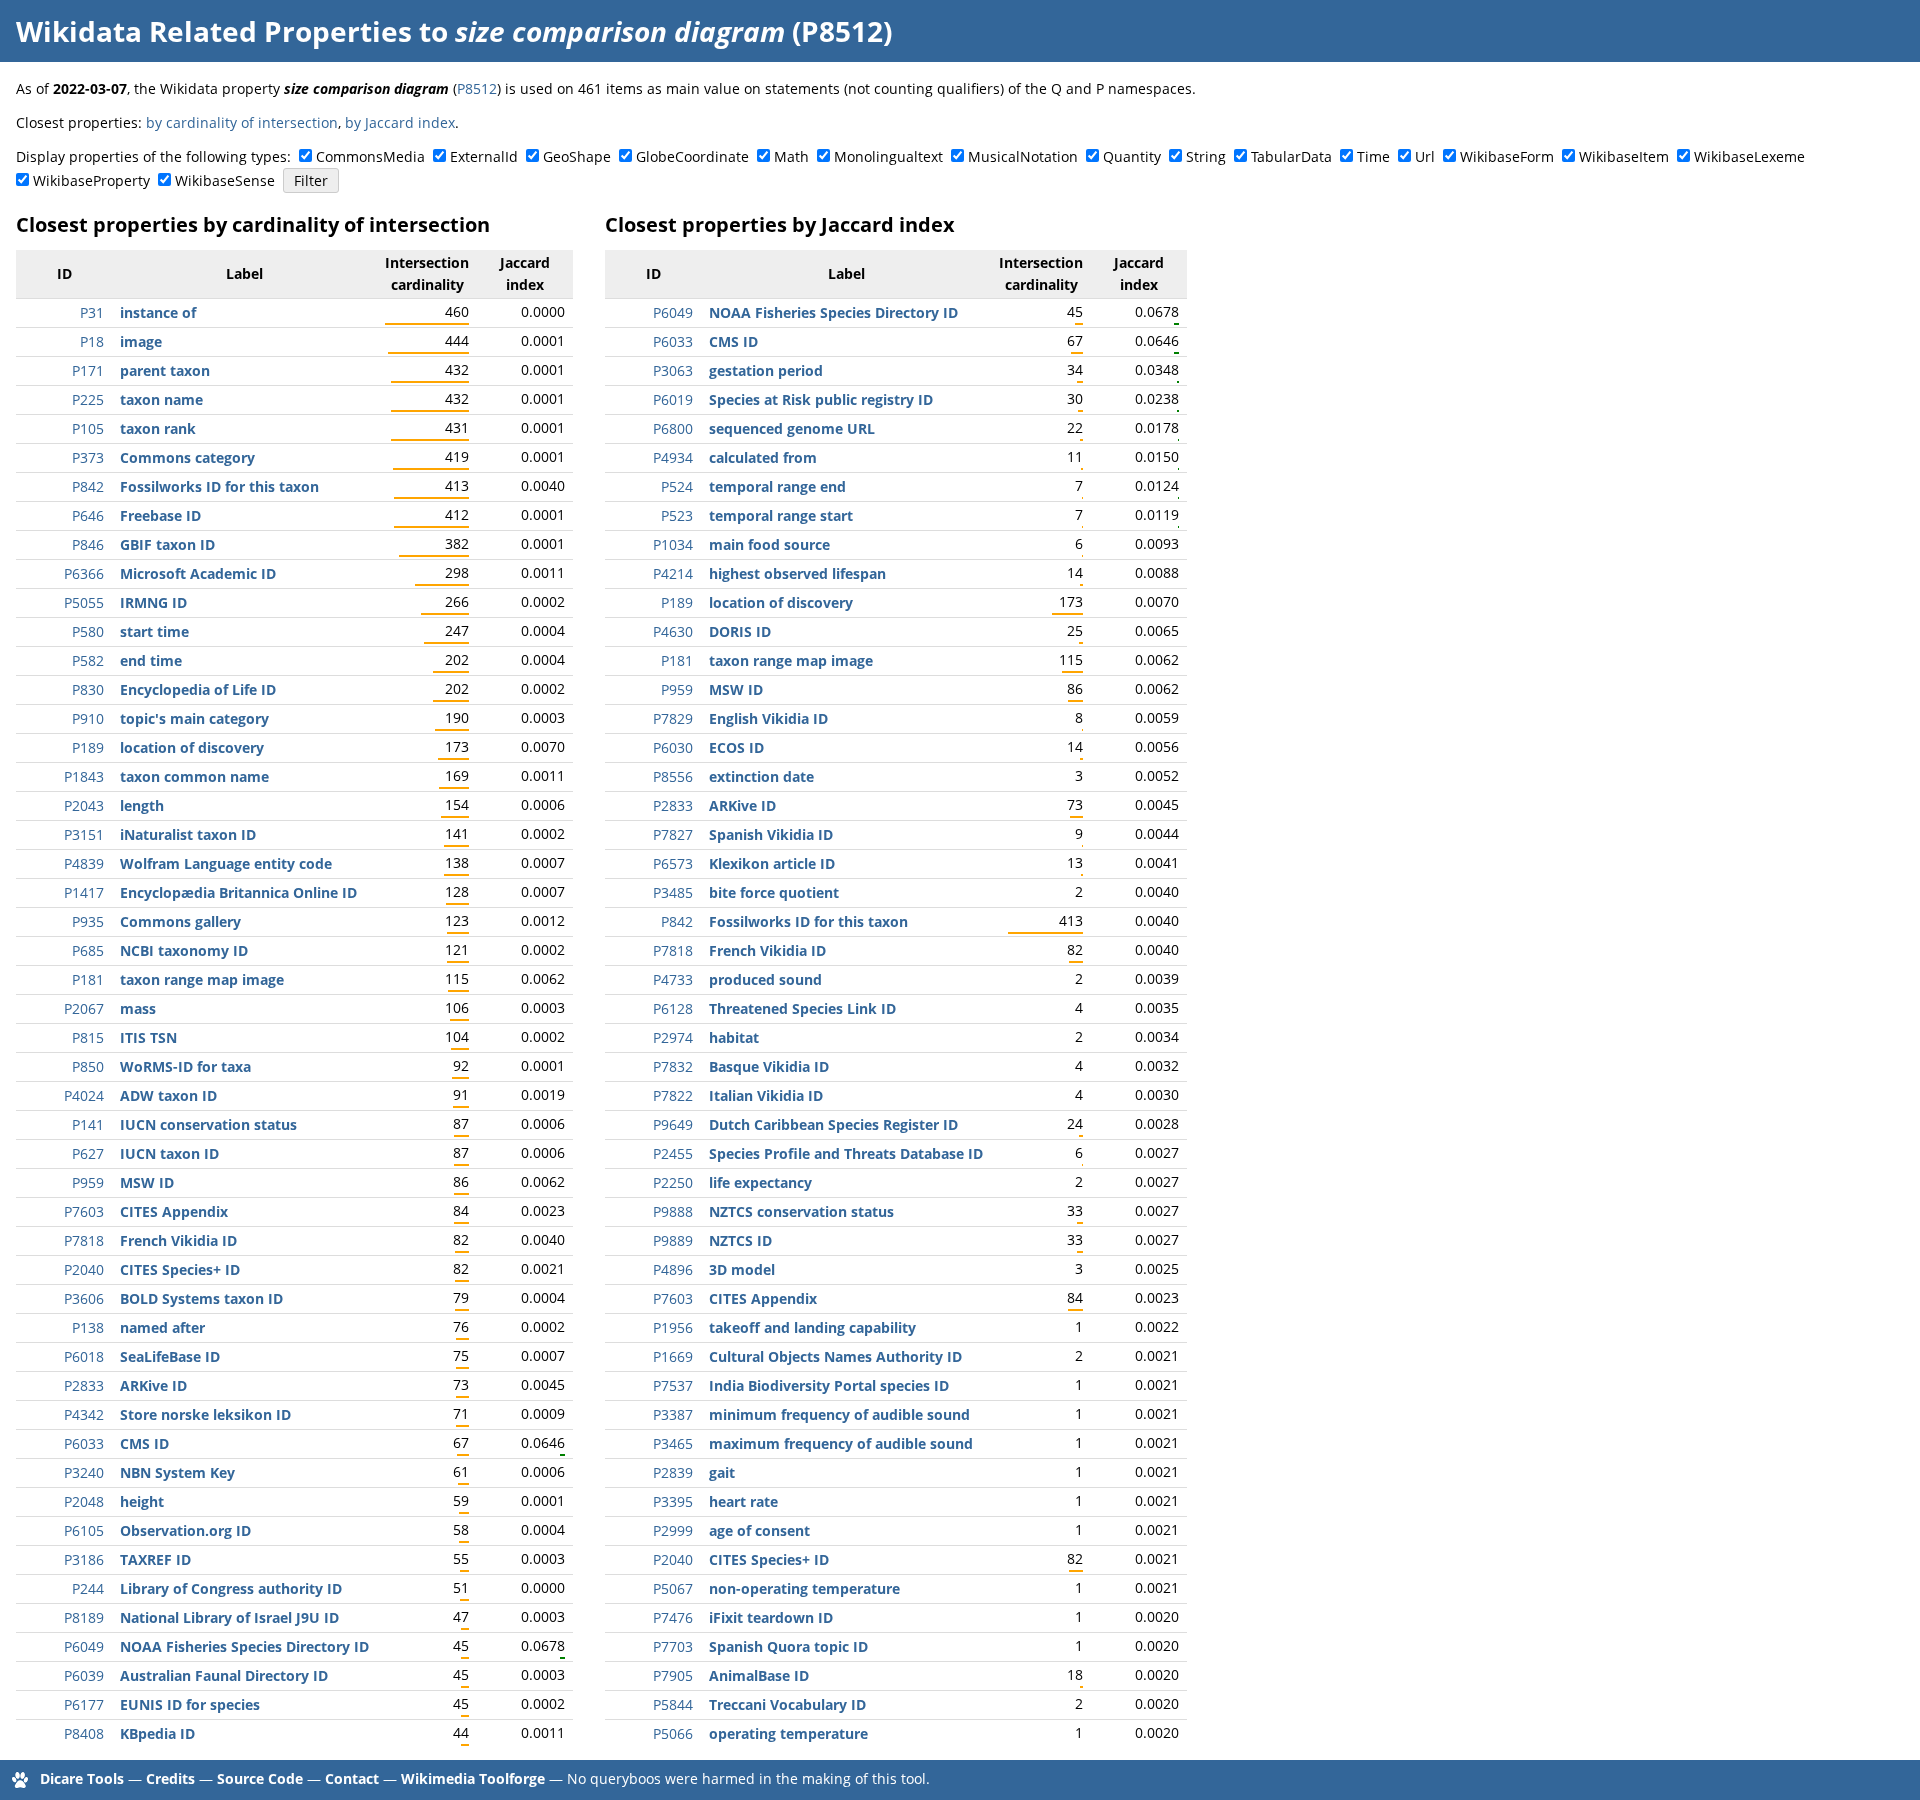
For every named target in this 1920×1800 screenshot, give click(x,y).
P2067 (84, 1008)
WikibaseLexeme (1749, 156)
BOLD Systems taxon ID (201, 1298)
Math (791, 156)
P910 (88, 718)
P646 (88, 515)
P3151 (84, 834)
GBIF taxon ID (167, 544)
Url (1425, 156)
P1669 (673, 1356)
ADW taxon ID (168, 1095)
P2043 (84, 805)
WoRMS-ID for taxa (185, 1066)
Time (1373, 156)
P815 (88, 1037)
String (1206, 156)
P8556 (673, 776)
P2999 (673, 1530)
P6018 (84, 1356)
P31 (92, 312)
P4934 (673, 457)
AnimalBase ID (759, 1675)
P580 (88, 631)
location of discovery (192, 747)
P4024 (84, 1095)
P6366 (84, 573)
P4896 (673, 1269)
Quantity (1132, 156)
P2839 (673, 1472)
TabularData (1291, 156)
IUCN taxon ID (169, 1153)
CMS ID (144, 1443)
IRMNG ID (153, 602)
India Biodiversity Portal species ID (829, 1385)
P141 (88, 1124)
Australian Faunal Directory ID (224, 1675)
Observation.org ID (185, 1530)
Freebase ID (160, 515)
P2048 (84, 1501)
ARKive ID (153, 1385)
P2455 (673, 1153)
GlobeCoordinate (692, 156)
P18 (92, 341)
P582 (88, 660)
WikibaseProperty (91, 180)
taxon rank (158, 428)
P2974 (673, 1037)
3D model (742, 1269)
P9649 (673, 1124)
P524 (677, 486)
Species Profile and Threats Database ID (846, 1153)
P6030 (673, 747)
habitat (734, 1037)
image (141, 341)
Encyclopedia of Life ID (198, 689)
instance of (158, 312)
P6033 (84, 1443)
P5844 (673, 1704)
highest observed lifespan (797, 573)
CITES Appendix (174, 1211)
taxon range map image (202, 979)
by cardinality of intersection (242, 122)
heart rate (743, 1501)
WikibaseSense (225, 180)
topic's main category (194, 718)
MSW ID (147, 1182)
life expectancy (760, 1182)
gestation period (766, 370)
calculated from (763, 457)
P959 (88, 1182)
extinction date (761, 776)
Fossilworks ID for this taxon (219, 486)
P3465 (673, 1443)
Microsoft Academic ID (198, 573)
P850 (88, 1066)
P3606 (84, 1298)
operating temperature (788, 1733)
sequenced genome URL (792, 428)
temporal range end (777, 486)
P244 (88, 1588)
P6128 (673, 1008)
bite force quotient (774, 892)
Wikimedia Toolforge (473, 1778)
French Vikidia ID (178, 1240)
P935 (88, 921)
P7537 (673, 1385)
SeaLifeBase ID (170, 1356)
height (142, 1501)
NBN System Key (177, 1472)
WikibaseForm (1507, 156)
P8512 (477, 88)
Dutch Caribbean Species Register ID (833, 1124)
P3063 (673, 370)
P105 (88, 428)
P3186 (84, 1559)
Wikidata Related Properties (214, 31)
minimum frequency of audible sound (839, 1414)
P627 (88, 1153)
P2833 (84, 1385)
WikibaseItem (1624, 156)
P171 (88, 370)
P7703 (673, 1646)
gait (722, 1472)
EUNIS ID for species (190, 1704)
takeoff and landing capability (812, 1327)
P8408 (84, 1733)
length (142, 805)
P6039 (84, 1675)
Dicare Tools (82, 1778)
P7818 (84, 1240)
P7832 (673, 1066)
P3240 (84, 1472)
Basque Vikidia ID (769, 1066)
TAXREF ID (155, 1559)
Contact (352, 1778)
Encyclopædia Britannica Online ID (238, 892)
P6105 (84, 1530)
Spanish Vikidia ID (771, 834)
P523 (677, 515)
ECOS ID (736, 747)
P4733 (673, 979)
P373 (88, 457)
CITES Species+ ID (180, 1269)
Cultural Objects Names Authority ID (835, 1356)
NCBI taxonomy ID (184, 950)
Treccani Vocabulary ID (787, 1704)
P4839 (84, 863)
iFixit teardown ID (771, 1617)
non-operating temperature (804, 1588)
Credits (170, 1778)
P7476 (673, 1617)
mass (138, 1008)
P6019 (673, 399)
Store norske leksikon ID (205, 1414)
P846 (88, 544)
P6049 (84, 1646)
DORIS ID (740, 631)
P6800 (673, 428)
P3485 (673, 892)
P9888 (673, 1211)
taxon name (161, 399)
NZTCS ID (740, 1240)
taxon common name (194, 776)
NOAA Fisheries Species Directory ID (244, 1646)
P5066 (673, 1733)
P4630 (673, 631)
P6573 (673, 863)
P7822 (673, 1095)
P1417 (84, 892)
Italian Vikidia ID (766, 1095)
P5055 (84, 602)
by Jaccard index (400, 122)
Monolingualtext (888, 156)
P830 (88, 689)
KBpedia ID (157, 1733)
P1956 (673, 1327)
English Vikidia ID (768, 718)
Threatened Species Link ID (802, 1008)
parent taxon (165, 370)
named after (162, 1327)
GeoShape (577, 156)
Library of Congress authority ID (231, 1588)
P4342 (84, 1414)
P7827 (673, 834)
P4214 (673, 573)
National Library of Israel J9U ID (229, 1617)
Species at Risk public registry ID (821, 399)
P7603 (84, 1211)
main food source (769, 544)
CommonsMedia (370, 156)
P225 (88, 399)
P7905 (673, 1675)
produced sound (765, 979)
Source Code (260, 1778)
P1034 (673, 544)
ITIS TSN (148, 1037)
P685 (88, 950)
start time (154, 631)
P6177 (84, 1704)
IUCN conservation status (208, 1124)
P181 (88, 979)
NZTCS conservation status (801, 1211)
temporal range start (781, 515)
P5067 (673, 1588)
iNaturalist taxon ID (188, 834)
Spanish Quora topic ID (788, 1646)
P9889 (673, 1240)
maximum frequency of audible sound (841, 1443)
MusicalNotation (1023, 156)
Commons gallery (180, 921)
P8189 (84, 1617)
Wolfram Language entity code (226, 863)
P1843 (84, 776)
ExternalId (484, 156)
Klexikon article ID (772, 863)
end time (151, 660)
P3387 (673, 1414)
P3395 (673, 1501)
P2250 (673, 1182)
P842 (88, 486)
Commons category (187, 457)
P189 (88, 747)
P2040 (84, 1269)
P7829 (673, 718)
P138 (88, 1327)
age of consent (759, 1530)
